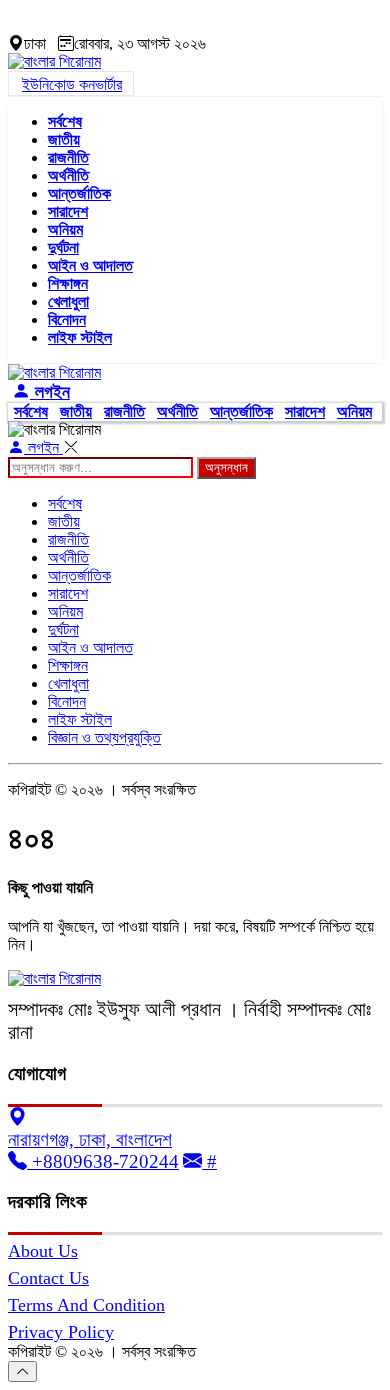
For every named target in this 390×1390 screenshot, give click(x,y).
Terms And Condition (86, 1305)
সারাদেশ (68, 211)
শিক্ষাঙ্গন (68, 283)
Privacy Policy (61, 1332)
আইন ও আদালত (90, 265)
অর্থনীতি (68, 175)
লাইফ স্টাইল (80, 337)
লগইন (50, 392)
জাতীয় (64, 139)
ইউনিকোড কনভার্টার (72, 84)
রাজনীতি (68, 157)
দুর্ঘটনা (63, 247)
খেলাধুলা (68, 301)
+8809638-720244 (103, 1161)
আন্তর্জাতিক (79, 193)
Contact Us (48, 1278)
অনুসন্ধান (226, 467)
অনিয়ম (65, 229)
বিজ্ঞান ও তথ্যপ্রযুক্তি (104, 737)
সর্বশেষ (65, 121)
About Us (43, 1251)
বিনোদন (67, 319)
